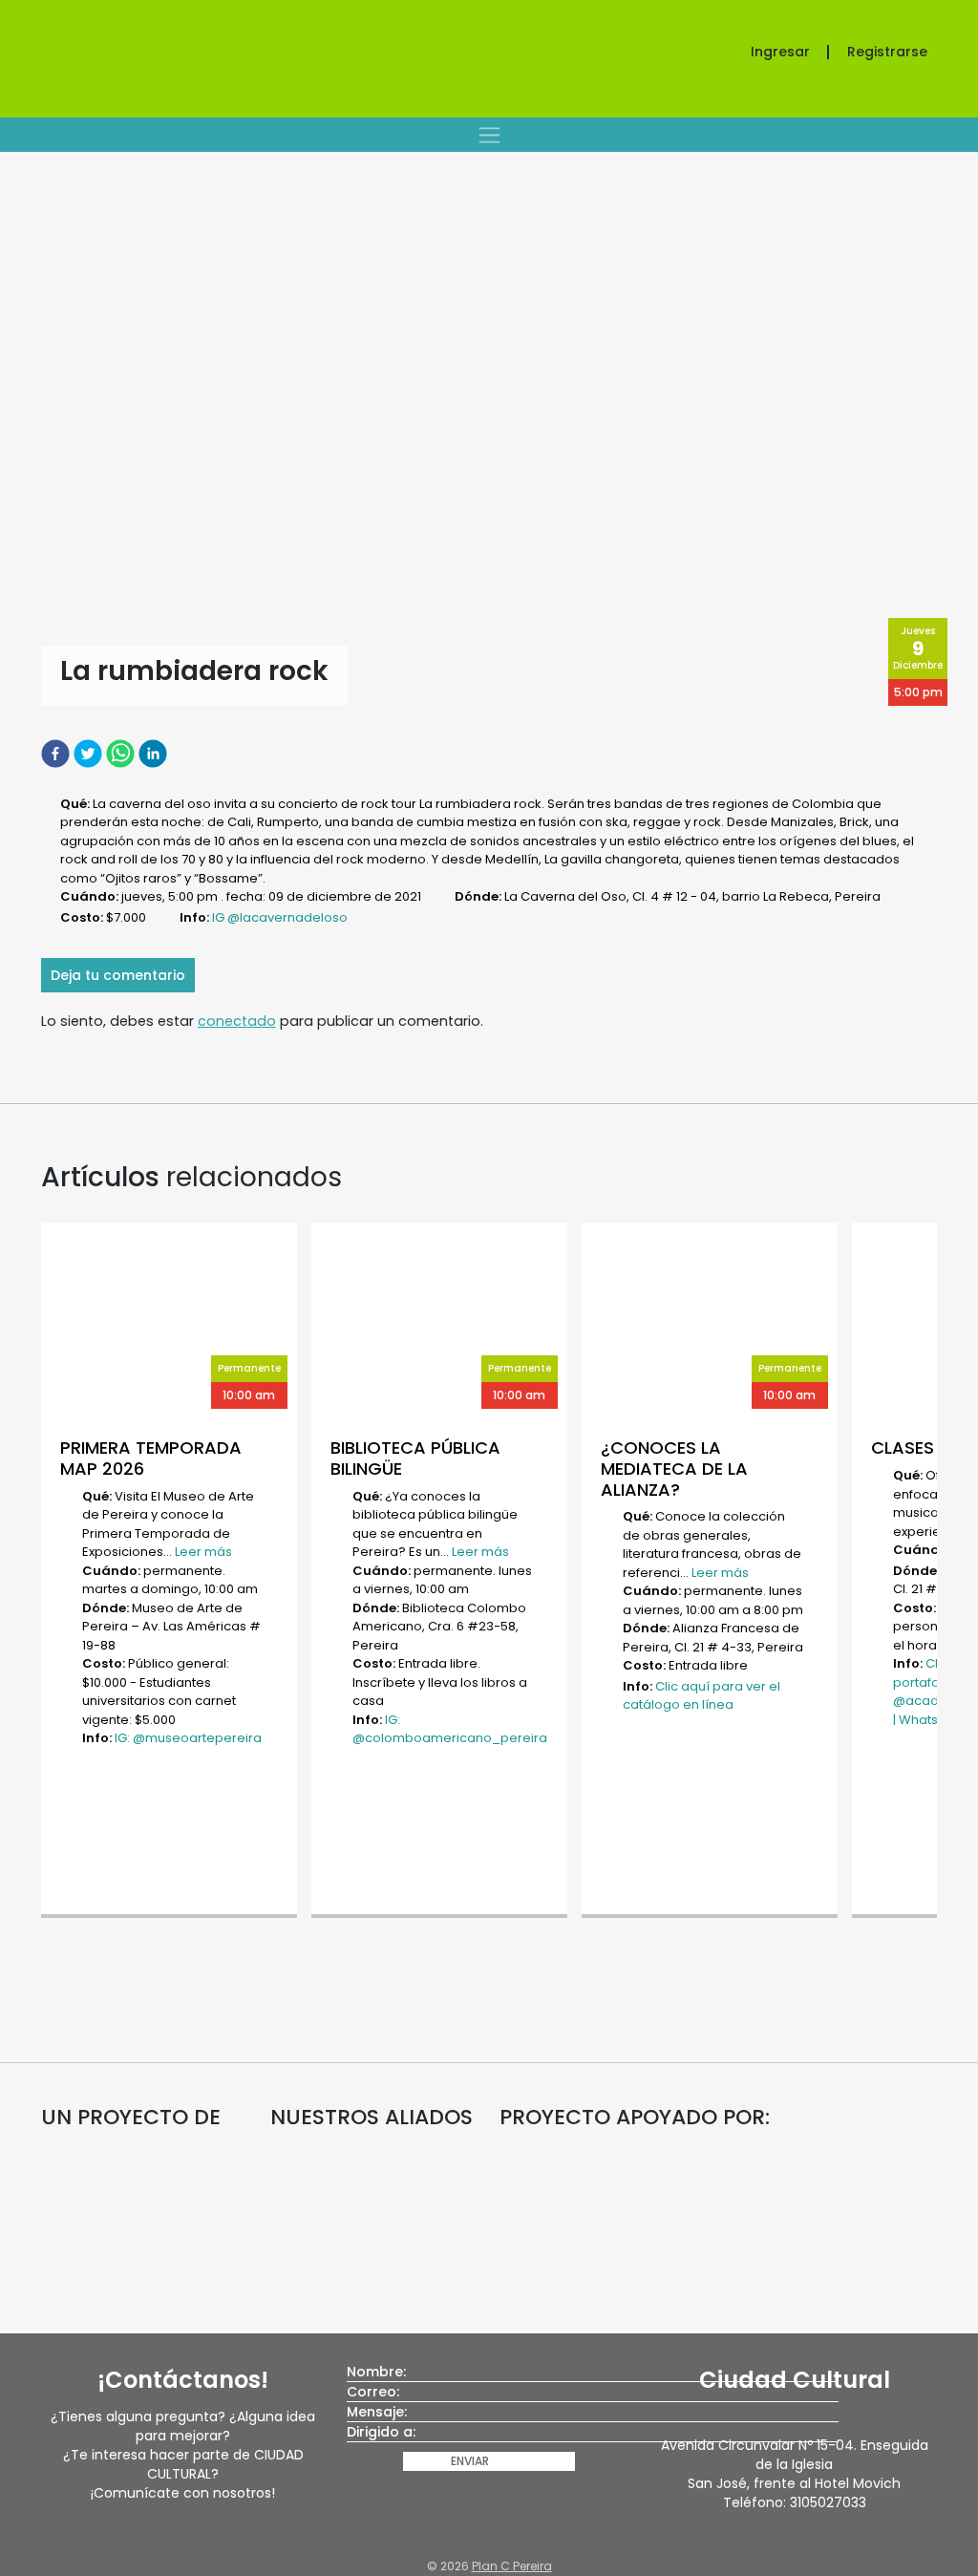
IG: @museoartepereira (188, 1738)
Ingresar (780, 52)
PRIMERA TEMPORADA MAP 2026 (151, 1458)
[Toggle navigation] (489, 135)
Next (946, 1572)
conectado (237, 1021)
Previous (32, 1572)
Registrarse (887, 52)
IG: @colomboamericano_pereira (450, 1729)
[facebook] (57, 753)
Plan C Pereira (512, 2566)
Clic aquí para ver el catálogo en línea (702, 1696)
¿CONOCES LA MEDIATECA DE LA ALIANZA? (674, 1468)
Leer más (203, 1552)
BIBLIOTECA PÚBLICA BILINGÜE (415, 1458)
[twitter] (90, 753)
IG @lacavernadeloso (280, 917)
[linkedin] (155, 753)
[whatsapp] (122, 753)
